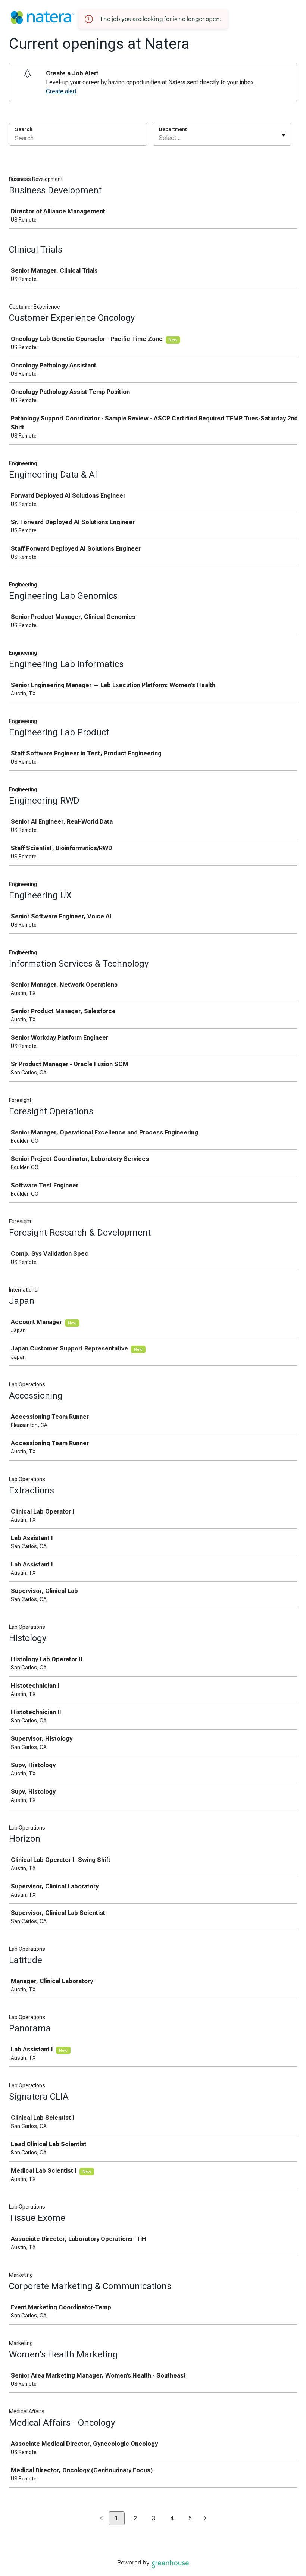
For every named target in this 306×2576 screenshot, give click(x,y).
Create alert (61, 91)
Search (24, 129)
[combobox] (160, 138)
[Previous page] (101, 2519)
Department (173, 129)
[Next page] (205, 2519)
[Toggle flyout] (284, 135)
